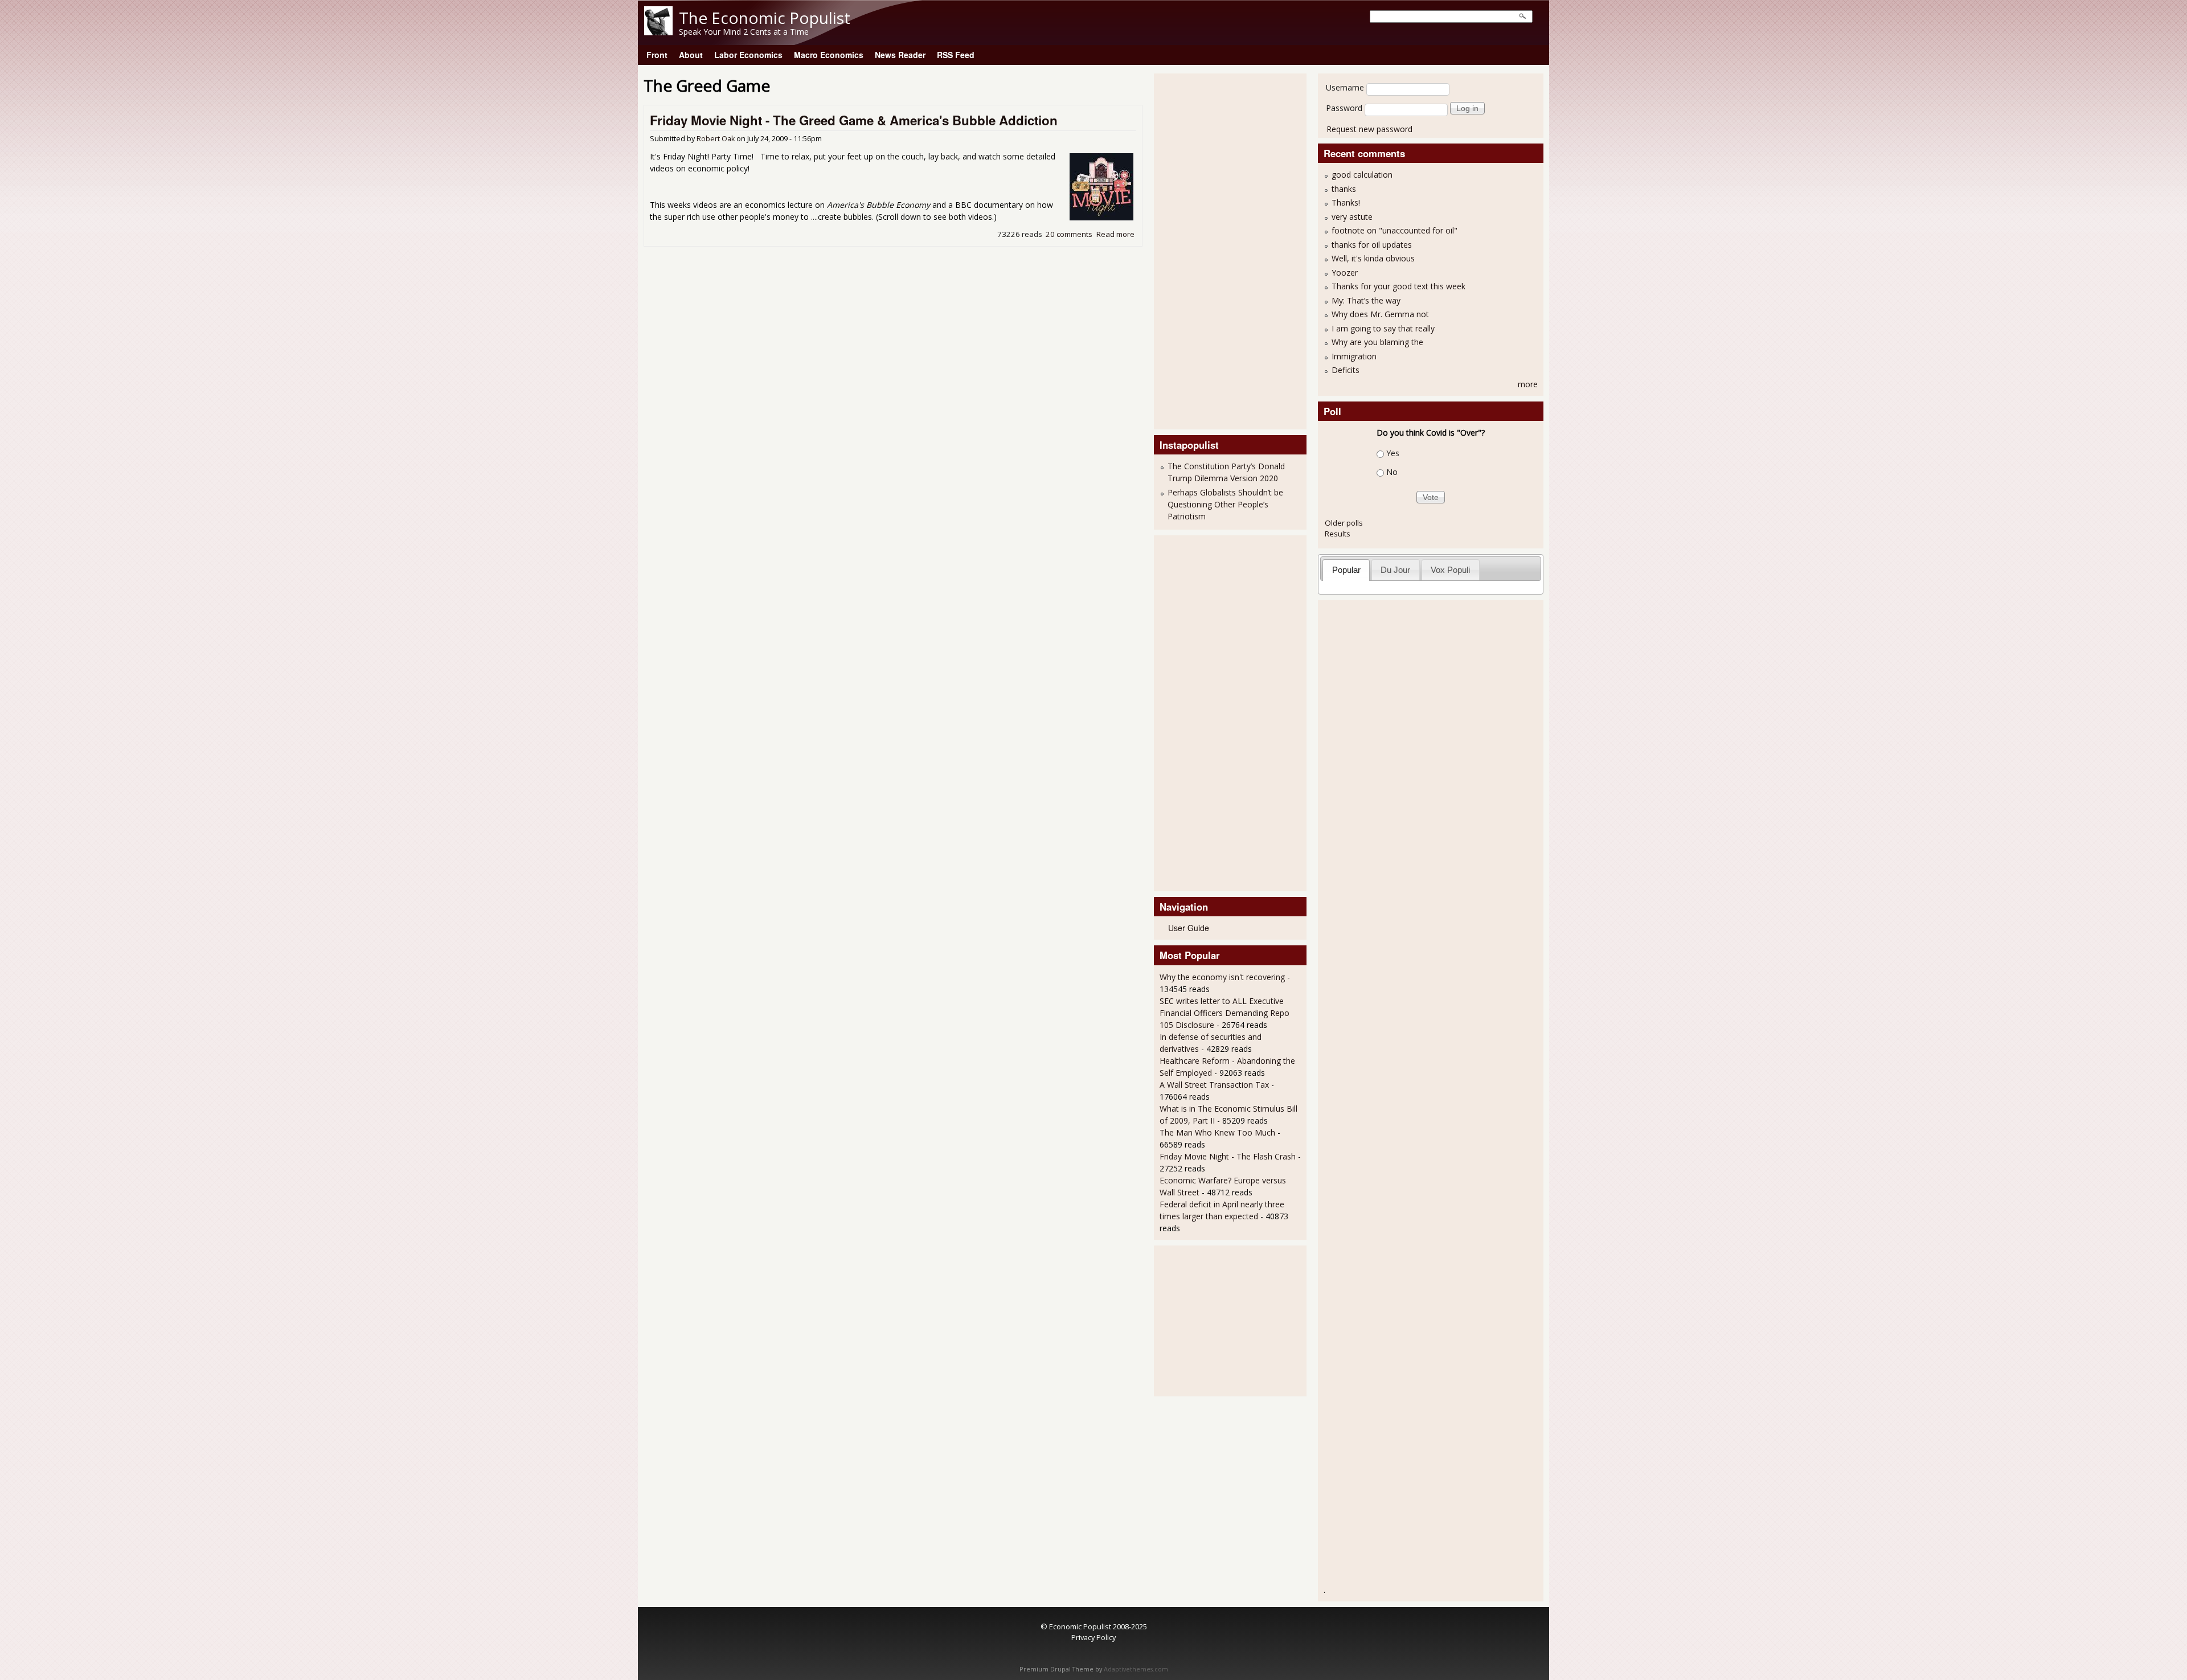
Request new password (1369, 129)
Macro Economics (829, 55)
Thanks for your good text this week (1398, 286)
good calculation (1362, 175)
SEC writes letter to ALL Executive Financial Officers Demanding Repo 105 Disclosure (1224, 1013)
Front (657, 55)
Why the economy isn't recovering (1222, 977)
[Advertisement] (1205, 250)
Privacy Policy (1093, 1637)
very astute (1352, 217)
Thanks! (1346, 202)
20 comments (1069, 234)
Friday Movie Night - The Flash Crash (1228, 1156)
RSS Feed (956, 55)
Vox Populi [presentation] (1450, 570)
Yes (1393, 453)
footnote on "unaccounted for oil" (1394, 230)
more (1528, 384)
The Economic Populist (765, 18)
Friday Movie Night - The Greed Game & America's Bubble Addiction (854, 120)
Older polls (1344, 523)
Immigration (1354, 356)
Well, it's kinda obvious (1373, 258)
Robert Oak (716, 139)
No (1392, 472)
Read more (1115, 234)
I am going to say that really (1383, 328)
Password (1344, 108)
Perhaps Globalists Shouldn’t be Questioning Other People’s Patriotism (1225, 504)
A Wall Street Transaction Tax (1214, 1085)
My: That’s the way (1366, 300)
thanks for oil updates (1372, 245)
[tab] (1346, 570)
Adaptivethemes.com (1136, 1669)
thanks (1344, 189)
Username (1345, 87)
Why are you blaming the (1377, 342)
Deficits (1346, 370)
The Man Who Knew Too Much (1219, 1132)
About (691, 55)
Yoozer (1345, 273)
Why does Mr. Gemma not (1380, 314)
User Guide (1189, 928)
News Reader (900, 55)
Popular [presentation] (1346, 570)
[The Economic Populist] (658, 32)
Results (1338, 534)
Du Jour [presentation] (1395, 570)
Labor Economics (748, 55)
